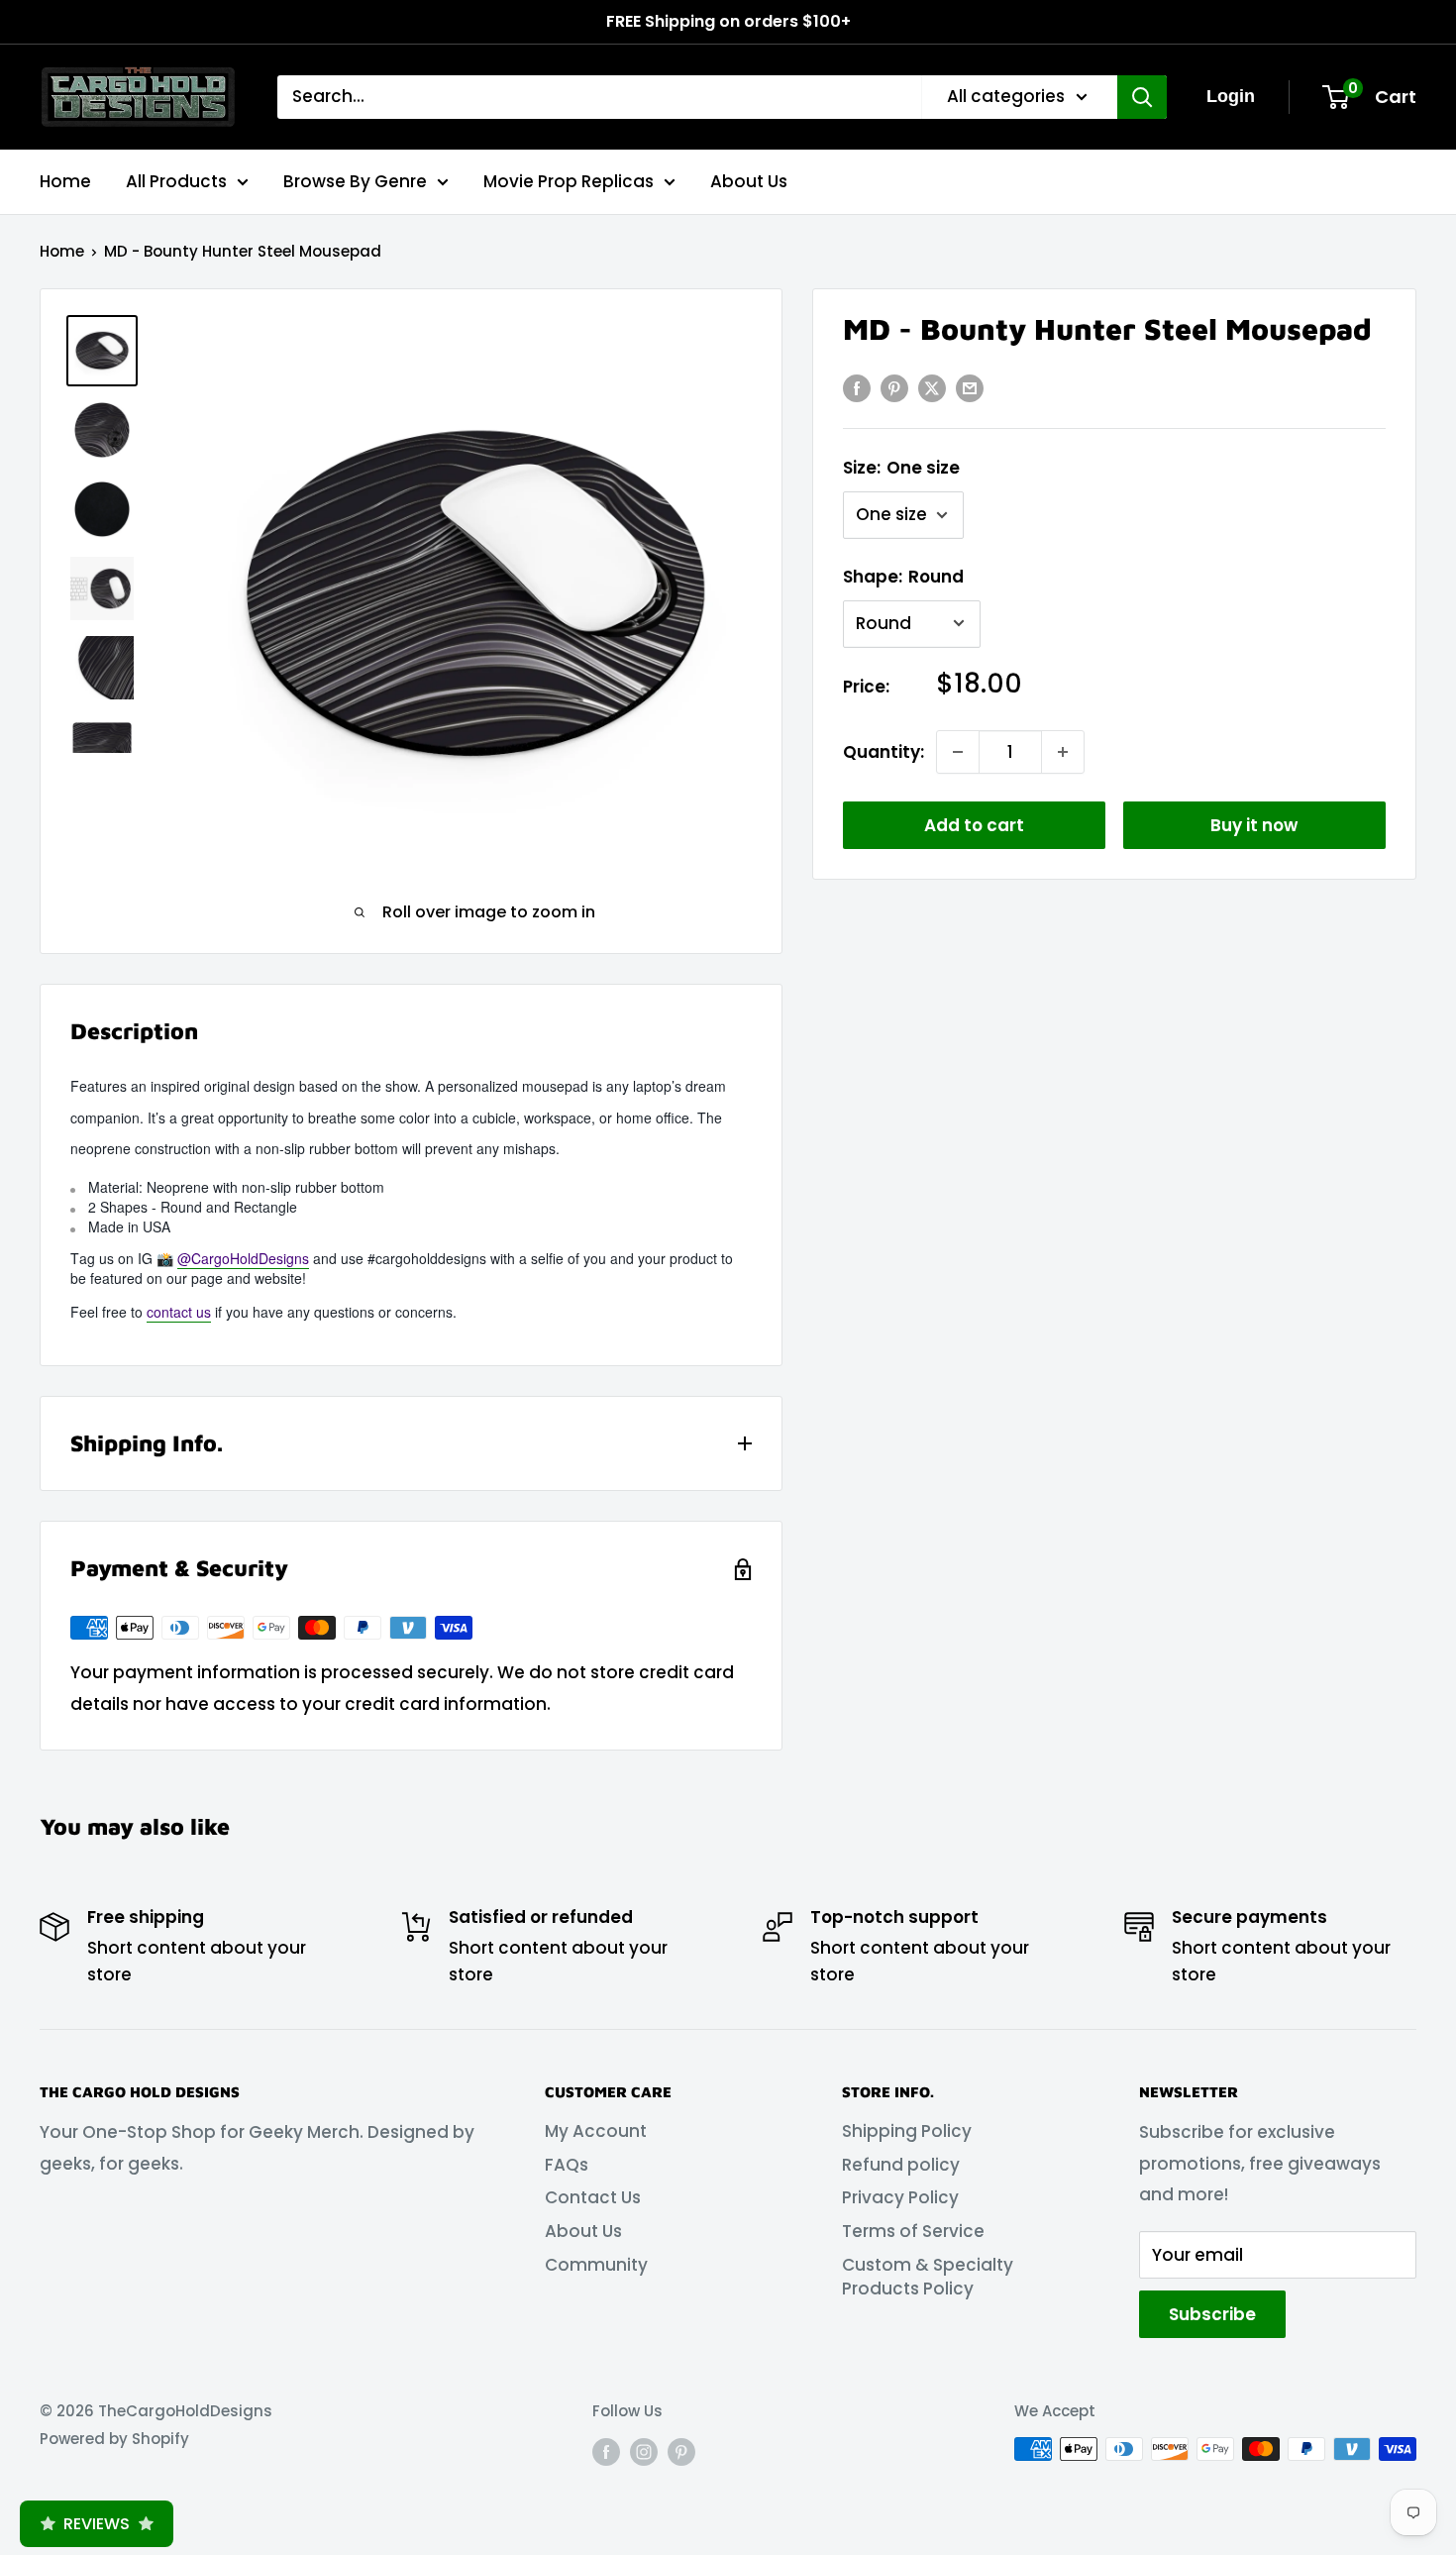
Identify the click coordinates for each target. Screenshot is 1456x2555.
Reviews (97, 2524)
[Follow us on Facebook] (606, 2451)
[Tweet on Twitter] (932, 388)
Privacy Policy (900, 2197)
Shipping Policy (907, 2131)
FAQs (567, 2165)
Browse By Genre (355, 180)
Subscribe (1212, 2314)
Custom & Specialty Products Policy (928, 2277)
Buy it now (1254, 825)
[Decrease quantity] (958, 752)
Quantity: (884, 751)
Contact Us (593, 2197)
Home (65, 180)
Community (596, 2265)
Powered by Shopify (114, 2439)
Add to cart (974, 825)
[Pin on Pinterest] (894, 388)
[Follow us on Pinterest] (681, 2451)
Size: (901, 468)
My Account (596, 2131)
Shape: (903, 577)
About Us (749, 180)
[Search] (1142, 97)
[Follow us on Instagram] (644, 2451)
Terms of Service (913, 2231)
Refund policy (901, 2165)
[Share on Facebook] (857, 388)
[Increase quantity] (1063, 752)
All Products (176, 180)
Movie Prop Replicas (569, 180)
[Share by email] (970, 388)
